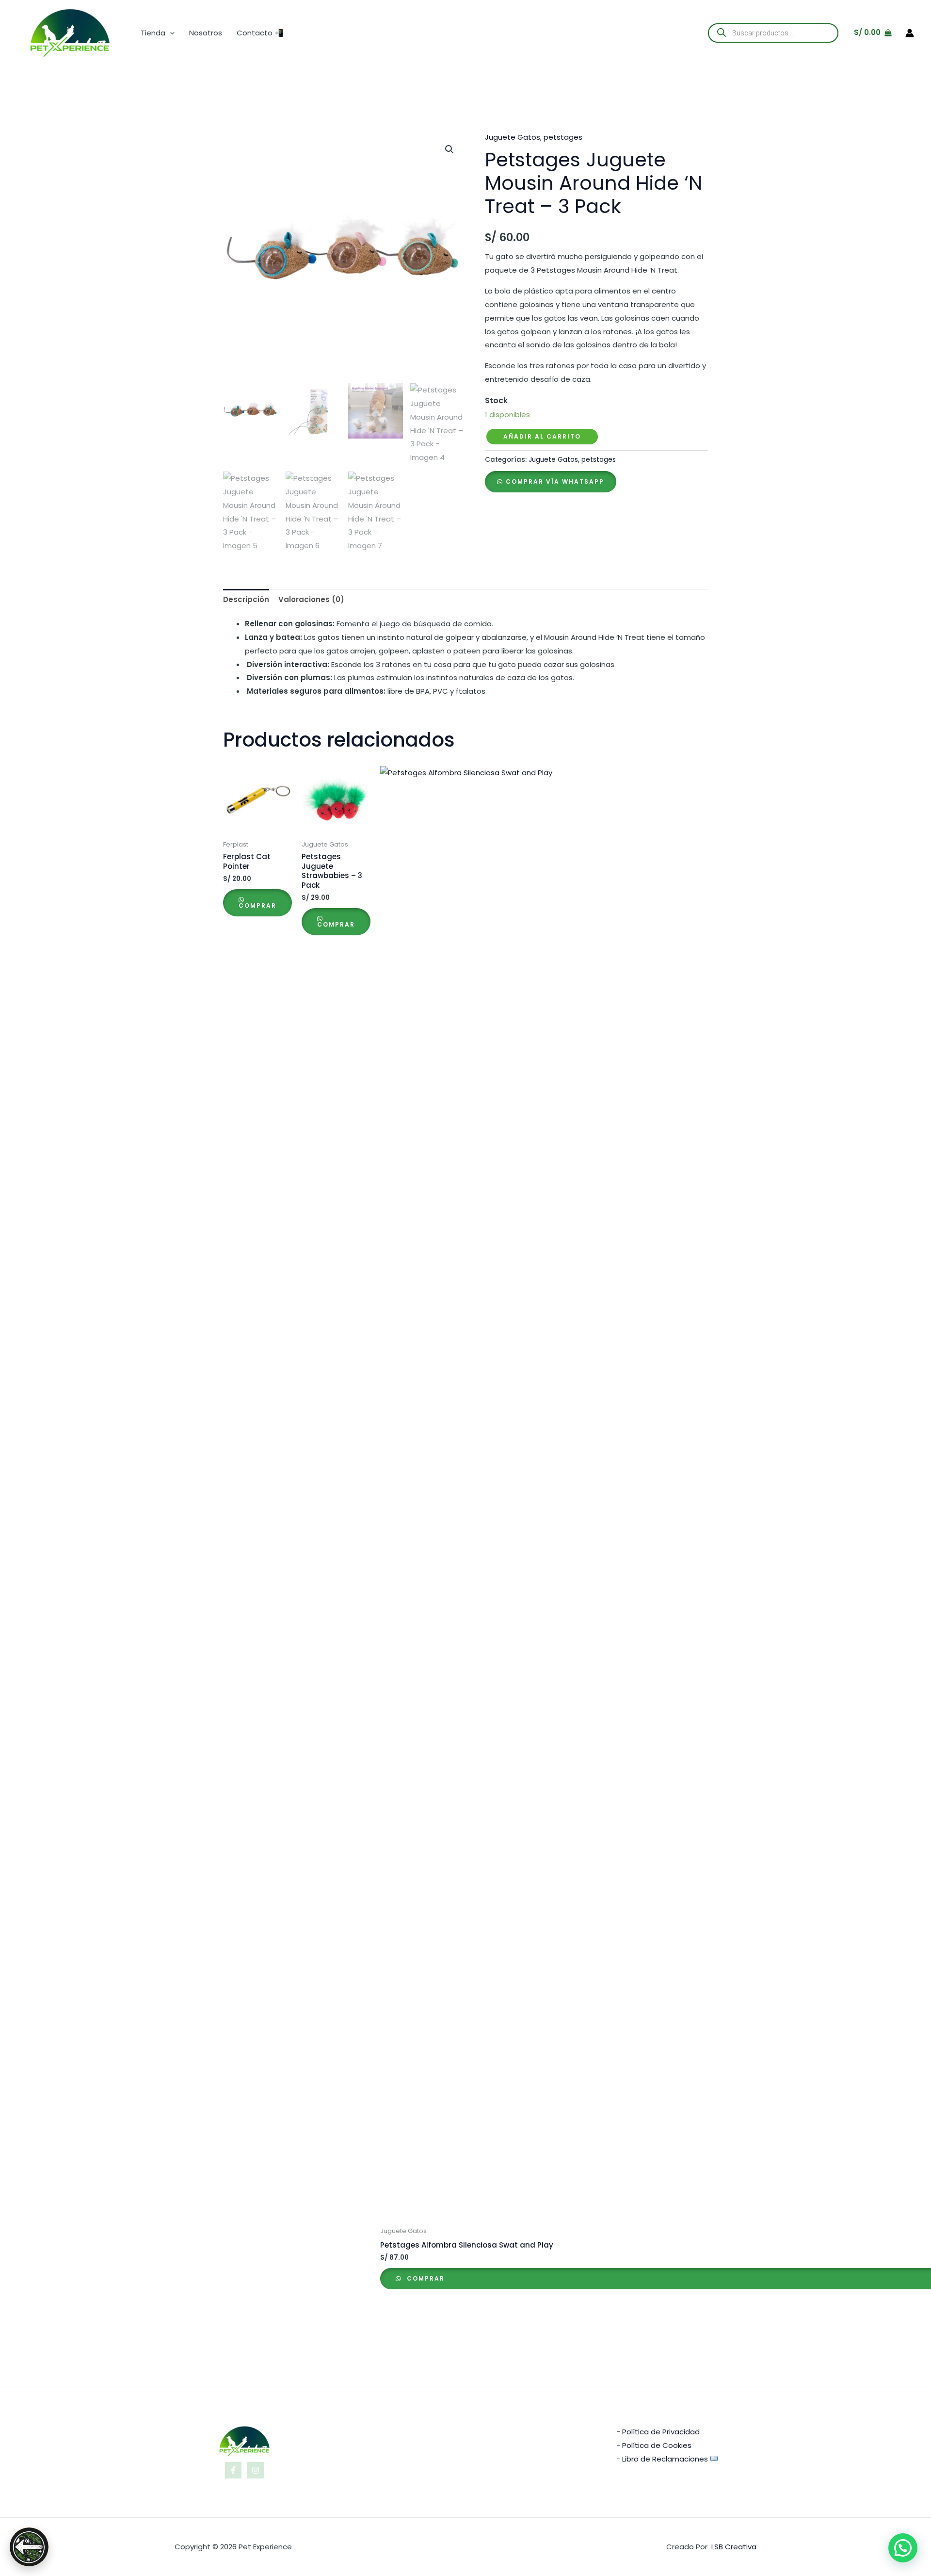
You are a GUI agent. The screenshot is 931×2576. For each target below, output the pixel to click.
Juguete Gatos (513, 137)
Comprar (257, 905)
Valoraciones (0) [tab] (311, 599)
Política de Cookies (657, 2445)
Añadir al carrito (542, 436)
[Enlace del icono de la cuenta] (910, 33)
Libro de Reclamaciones (665, 2459)
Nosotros (206, 33)
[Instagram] (256, 2470)
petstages (563, 137)
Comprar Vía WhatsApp (555, 481)
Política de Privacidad (661, 2432)
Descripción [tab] (246, 599)
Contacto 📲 (260, 33)
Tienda (153, 33)
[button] (170, 33)
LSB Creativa (734, 2547)
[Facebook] (233, 2470)
